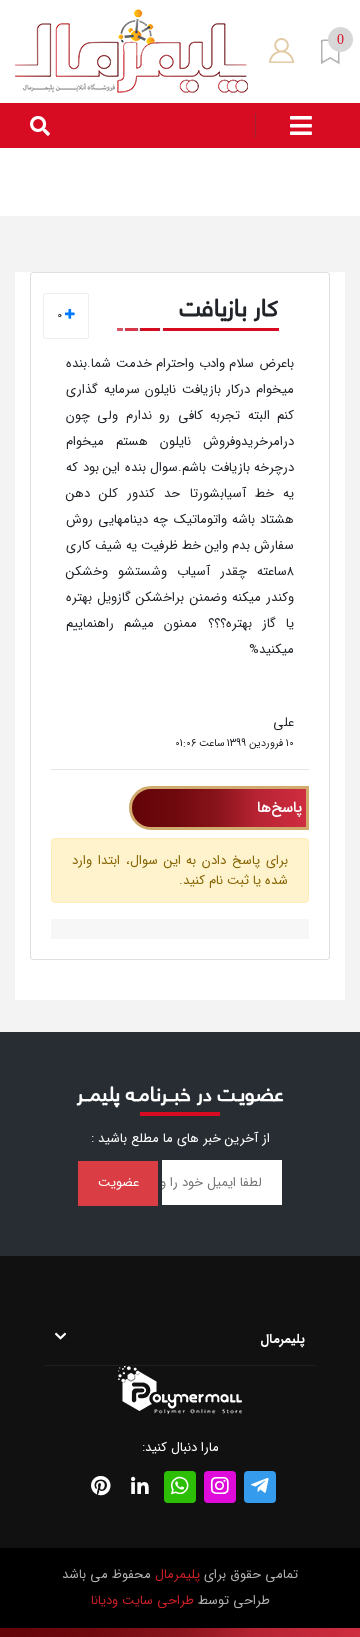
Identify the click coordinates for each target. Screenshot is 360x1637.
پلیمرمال (177, 1574)
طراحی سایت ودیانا (142, 1600)
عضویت (118, 1182)
